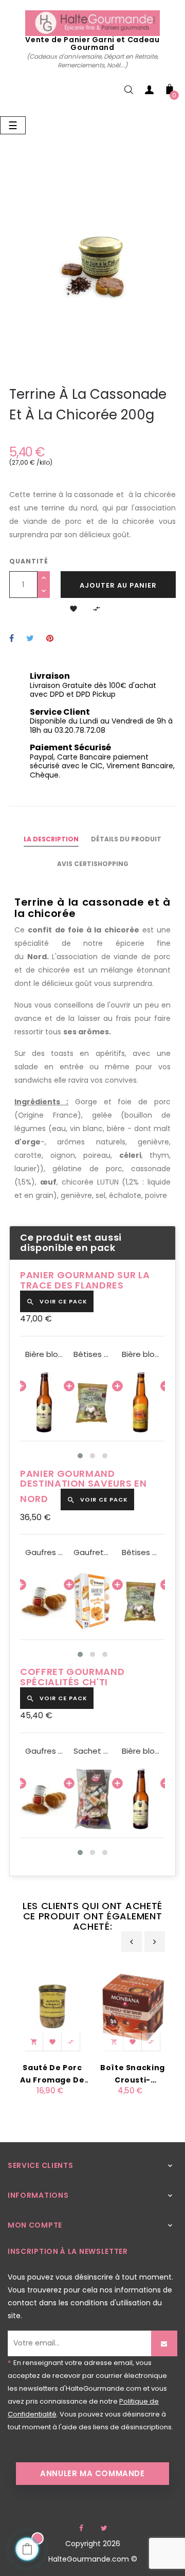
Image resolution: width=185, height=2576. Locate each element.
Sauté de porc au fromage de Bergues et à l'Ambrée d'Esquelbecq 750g (52, 2074)
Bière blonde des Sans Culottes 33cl (141, 1354)
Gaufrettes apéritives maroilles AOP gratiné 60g (92, 1552)
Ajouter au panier (118, 585)
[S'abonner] (164, 2343)
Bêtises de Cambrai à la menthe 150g (92, 1354)
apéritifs (110, 1053)
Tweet (30, 639)
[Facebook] (81, 2528)
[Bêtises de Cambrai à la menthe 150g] (92, 1402)
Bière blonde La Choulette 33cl (44, 1354)
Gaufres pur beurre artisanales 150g (44, 1552)
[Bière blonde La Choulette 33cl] (44, 1402)
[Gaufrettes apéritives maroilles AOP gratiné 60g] (92, 1601)
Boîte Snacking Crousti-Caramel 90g (133, 2074)
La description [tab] (51, 839)
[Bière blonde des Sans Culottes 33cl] (141, 1402)
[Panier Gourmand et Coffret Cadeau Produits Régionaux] (92, 23)
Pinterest (50, 639)
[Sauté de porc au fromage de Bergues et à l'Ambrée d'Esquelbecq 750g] (52, 2006)
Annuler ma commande (92, 2473)
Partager (12, 639)
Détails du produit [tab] (126, 839)
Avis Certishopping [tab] (93, 864)
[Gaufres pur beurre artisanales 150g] (44, 1601)
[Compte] (149, 92)
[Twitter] (104, 2528)
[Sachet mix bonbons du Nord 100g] (92, 1799)
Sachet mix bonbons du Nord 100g (92, 1751)
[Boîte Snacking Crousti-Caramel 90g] (133, 2006)
